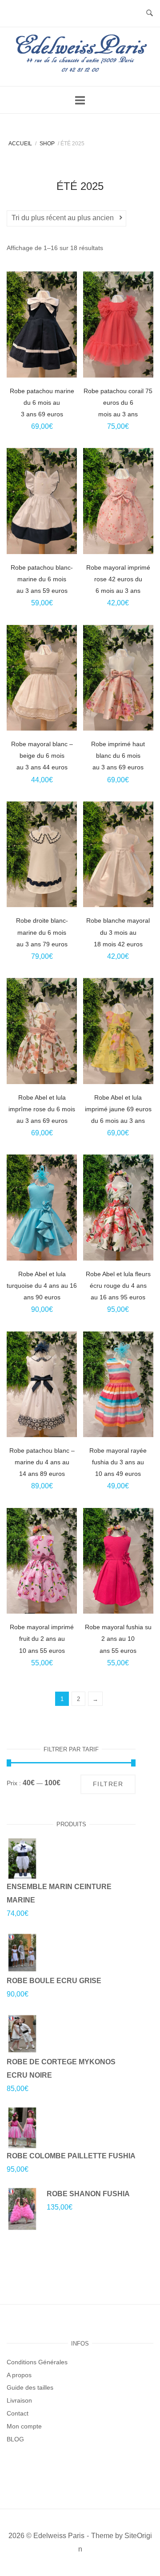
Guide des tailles (30, 2387)
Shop (47, 144)
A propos (19, 2375)
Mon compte (24, 2426)
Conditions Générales (37, 2362)
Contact (18, 2413)
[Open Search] (150, 14)
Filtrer (108, 1784)
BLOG (15, 2439)
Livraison (19, 2400)
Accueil (20, 144)
